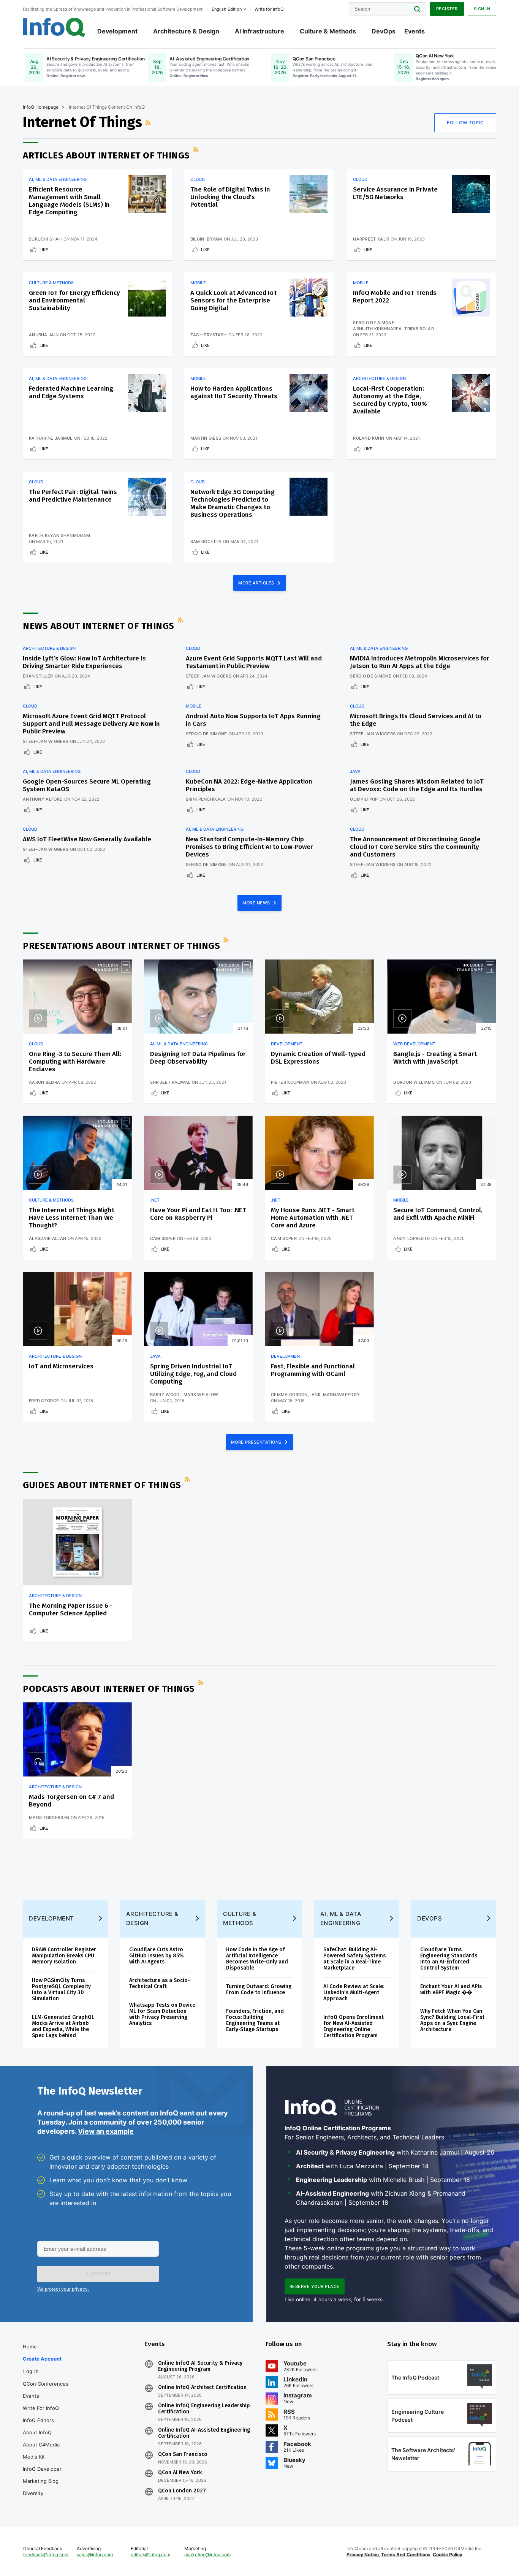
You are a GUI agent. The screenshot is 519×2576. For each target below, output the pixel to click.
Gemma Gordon (289, 1395)
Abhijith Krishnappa (377, 329)
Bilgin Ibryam (206, 239)
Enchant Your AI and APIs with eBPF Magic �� (451, 1989)
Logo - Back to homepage (54, 27)
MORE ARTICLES (257, 583)
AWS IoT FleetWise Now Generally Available (87, 839)
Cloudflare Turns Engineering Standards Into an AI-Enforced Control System (449, 1959)
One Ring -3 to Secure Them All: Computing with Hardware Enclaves (75, 1062)
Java (355, 771)
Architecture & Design (186, 31)
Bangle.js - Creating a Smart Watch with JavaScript (435, 1058)
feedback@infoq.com (46, 2555)
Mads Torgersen (49, 1818)
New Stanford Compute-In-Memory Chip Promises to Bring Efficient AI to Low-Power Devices (249, 847)
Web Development (414, 1044)
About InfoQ (37, 2432)
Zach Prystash (209, 335)
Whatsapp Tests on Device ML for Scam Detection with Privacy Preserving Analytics (162, 2014)
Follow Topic (465, 123)
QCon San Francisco (183, 2454)
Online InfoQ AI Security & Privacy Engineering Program (200, 2366)
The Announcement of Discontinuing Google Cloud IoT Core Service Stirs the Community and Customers (415, 847)
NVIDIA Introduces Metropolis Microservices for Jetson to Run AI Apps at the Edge (420, 662)
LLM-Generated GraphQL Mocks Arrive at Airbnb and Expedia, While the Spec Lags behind (63, 2026)
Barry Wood (165, 1395)
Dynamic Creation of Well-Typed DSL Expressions (318, 1058)
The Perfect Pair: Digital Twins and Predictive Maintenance (73, 496)
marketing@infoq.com (207, 2555)
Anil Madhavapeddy (336, 1395)
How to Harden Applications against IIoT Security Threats (234, 392)
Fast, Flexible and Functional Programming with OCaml (313, 1370)
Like (44, 250)
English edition (227, 9)
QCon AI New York (180, 2473)
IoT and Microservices (61, 1366)
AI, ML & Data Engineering (58, 179)
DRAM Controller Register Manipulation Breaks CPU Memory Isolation (64, 1956)
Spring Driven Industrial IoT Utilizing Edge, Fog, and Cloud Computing (193, 1374)
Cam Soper (163, 1238)
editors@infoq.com (150, 2555)
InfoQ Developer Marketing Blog (42, 2475)
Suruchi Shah (45, 239)
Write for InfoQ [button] (269, 9)
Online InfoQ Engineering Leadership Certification (204, 2409)
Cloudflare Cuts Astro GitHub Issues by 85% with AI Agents (157, 1956)
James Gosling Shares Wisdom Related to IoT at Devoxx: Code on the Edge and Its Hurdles (417, 785)
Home (30, 2346)
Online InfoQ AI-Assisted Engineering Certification (204, 2433)
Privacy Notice (363, 2555)
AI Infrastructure (259, 31)
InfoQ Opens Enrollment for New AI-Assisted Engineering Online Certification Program (354, 2026)
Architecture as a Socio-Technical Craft (160, 1983)
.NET (155, 1200)
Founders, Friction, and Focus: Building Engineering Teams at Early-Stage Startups (255, 2020)
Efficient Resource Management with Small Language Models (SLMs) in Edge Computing (69, 201)
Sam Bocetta (206, 541)
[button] (98, 2274)
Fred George (44, 1401)
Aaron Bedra (44, 1082)
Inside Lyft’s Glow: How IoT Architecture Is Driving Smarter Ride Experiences (84, 662)
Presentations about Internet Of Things (121, 946)
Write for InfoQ (41, 2408)
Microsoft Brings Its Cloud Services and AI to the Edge (416, 720)
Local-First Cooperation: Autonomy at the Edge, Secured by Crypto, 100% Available (390, 400)
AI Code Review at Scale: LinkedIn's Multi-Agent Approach (354, 1993)
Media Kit (34, 2457)
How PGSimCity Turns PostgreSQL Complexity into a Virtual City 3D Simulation (61, 1989)
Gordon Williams (414, 1082)
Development (117, 31)
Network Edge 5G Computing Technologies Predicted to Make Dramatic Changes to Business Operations (233, 503)
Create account (42, 2359)
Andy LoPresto (411, 1238)
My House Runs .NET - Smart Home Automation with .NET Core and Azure (313, 1218)
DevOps (384, 31)
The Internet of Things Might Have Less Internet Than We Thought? (72, 1218)
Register (447, 9)
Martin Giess (206, 438)
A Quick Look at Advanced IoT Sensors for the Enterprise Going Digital (234, 300)
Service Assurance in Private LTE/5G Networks (395, 193)
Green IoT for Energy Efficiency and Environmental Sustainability (74, 300)
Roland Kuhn (369, 438)
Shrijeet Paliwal (170, 1082)
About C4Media (41, 2445)
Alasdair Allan (47, 1238)
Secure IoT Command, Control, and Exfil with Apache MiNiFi (438, 1214)
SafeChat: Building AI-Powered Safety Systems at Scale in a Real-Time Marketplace (354, 1959)
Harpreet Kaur (371, 239)
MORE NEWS (257, 903)
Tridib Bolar (419, 329)
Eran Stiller (38, 676)
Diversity (33, 2493)
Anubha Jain (44, 335)
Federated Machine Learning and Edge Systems (71, 392)
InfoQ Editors (38, 2420)
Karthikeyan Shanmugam (59, 535)
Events (415, 31)
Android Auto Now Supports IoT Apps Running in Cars (253, 720)
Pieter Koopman (290, 1082)
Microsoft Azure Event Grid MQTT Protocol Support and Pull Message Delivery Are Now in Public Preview (91, 724)
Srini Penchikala (206, 799)
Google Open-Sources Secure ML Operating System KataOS (87, 785)
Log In (31, 2371)
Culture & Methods (328, 31)
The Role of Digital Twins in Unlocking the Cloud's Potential (230, 197)
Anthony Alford (43, 799)
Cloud (198, 179)
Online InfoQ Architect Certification (202, 2388)
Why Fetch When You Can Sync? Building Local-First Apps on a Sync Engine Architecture (452, 2020)
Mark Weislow (201, 1395)
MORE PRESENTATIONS (257, 1442)
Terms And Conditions (406, 2555)
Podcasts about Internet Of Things (109, 1689)
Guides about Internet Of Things (102, 1485)
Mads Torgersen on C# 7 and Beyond (71, 1801)
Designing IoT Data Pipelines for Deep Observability (198, 1058)
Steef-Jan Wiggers (209, 676)
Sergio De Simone (374, 323)
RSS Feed (149, 123)
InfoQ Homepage (41, 107)
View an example (106, 2131)
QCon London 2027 (182, 2491)
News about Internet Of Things (99, 626)
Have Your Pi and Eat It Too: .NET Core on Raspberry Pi (198, 1214)
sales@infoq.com (95, 2555)
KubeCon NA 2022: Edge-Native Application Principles (249, 785)
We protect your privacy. (63, 2289)
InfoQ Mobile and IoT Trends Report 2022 (395, 297)
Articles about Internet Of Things (106, 155)
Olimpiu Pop (364, 799)
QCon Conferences (46, 2384)
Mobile (198, 283)
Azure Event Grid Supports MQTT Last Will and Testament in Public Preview (254, 662)
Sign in (482, 9)
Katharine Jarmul (51, 438)
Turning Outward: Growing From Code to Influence (259, 1989)
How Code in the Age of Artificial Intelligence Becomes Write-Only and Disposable (257, 1959)
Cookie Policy (448, 2555)
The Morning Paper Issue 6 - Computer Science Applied (71, 1609)
